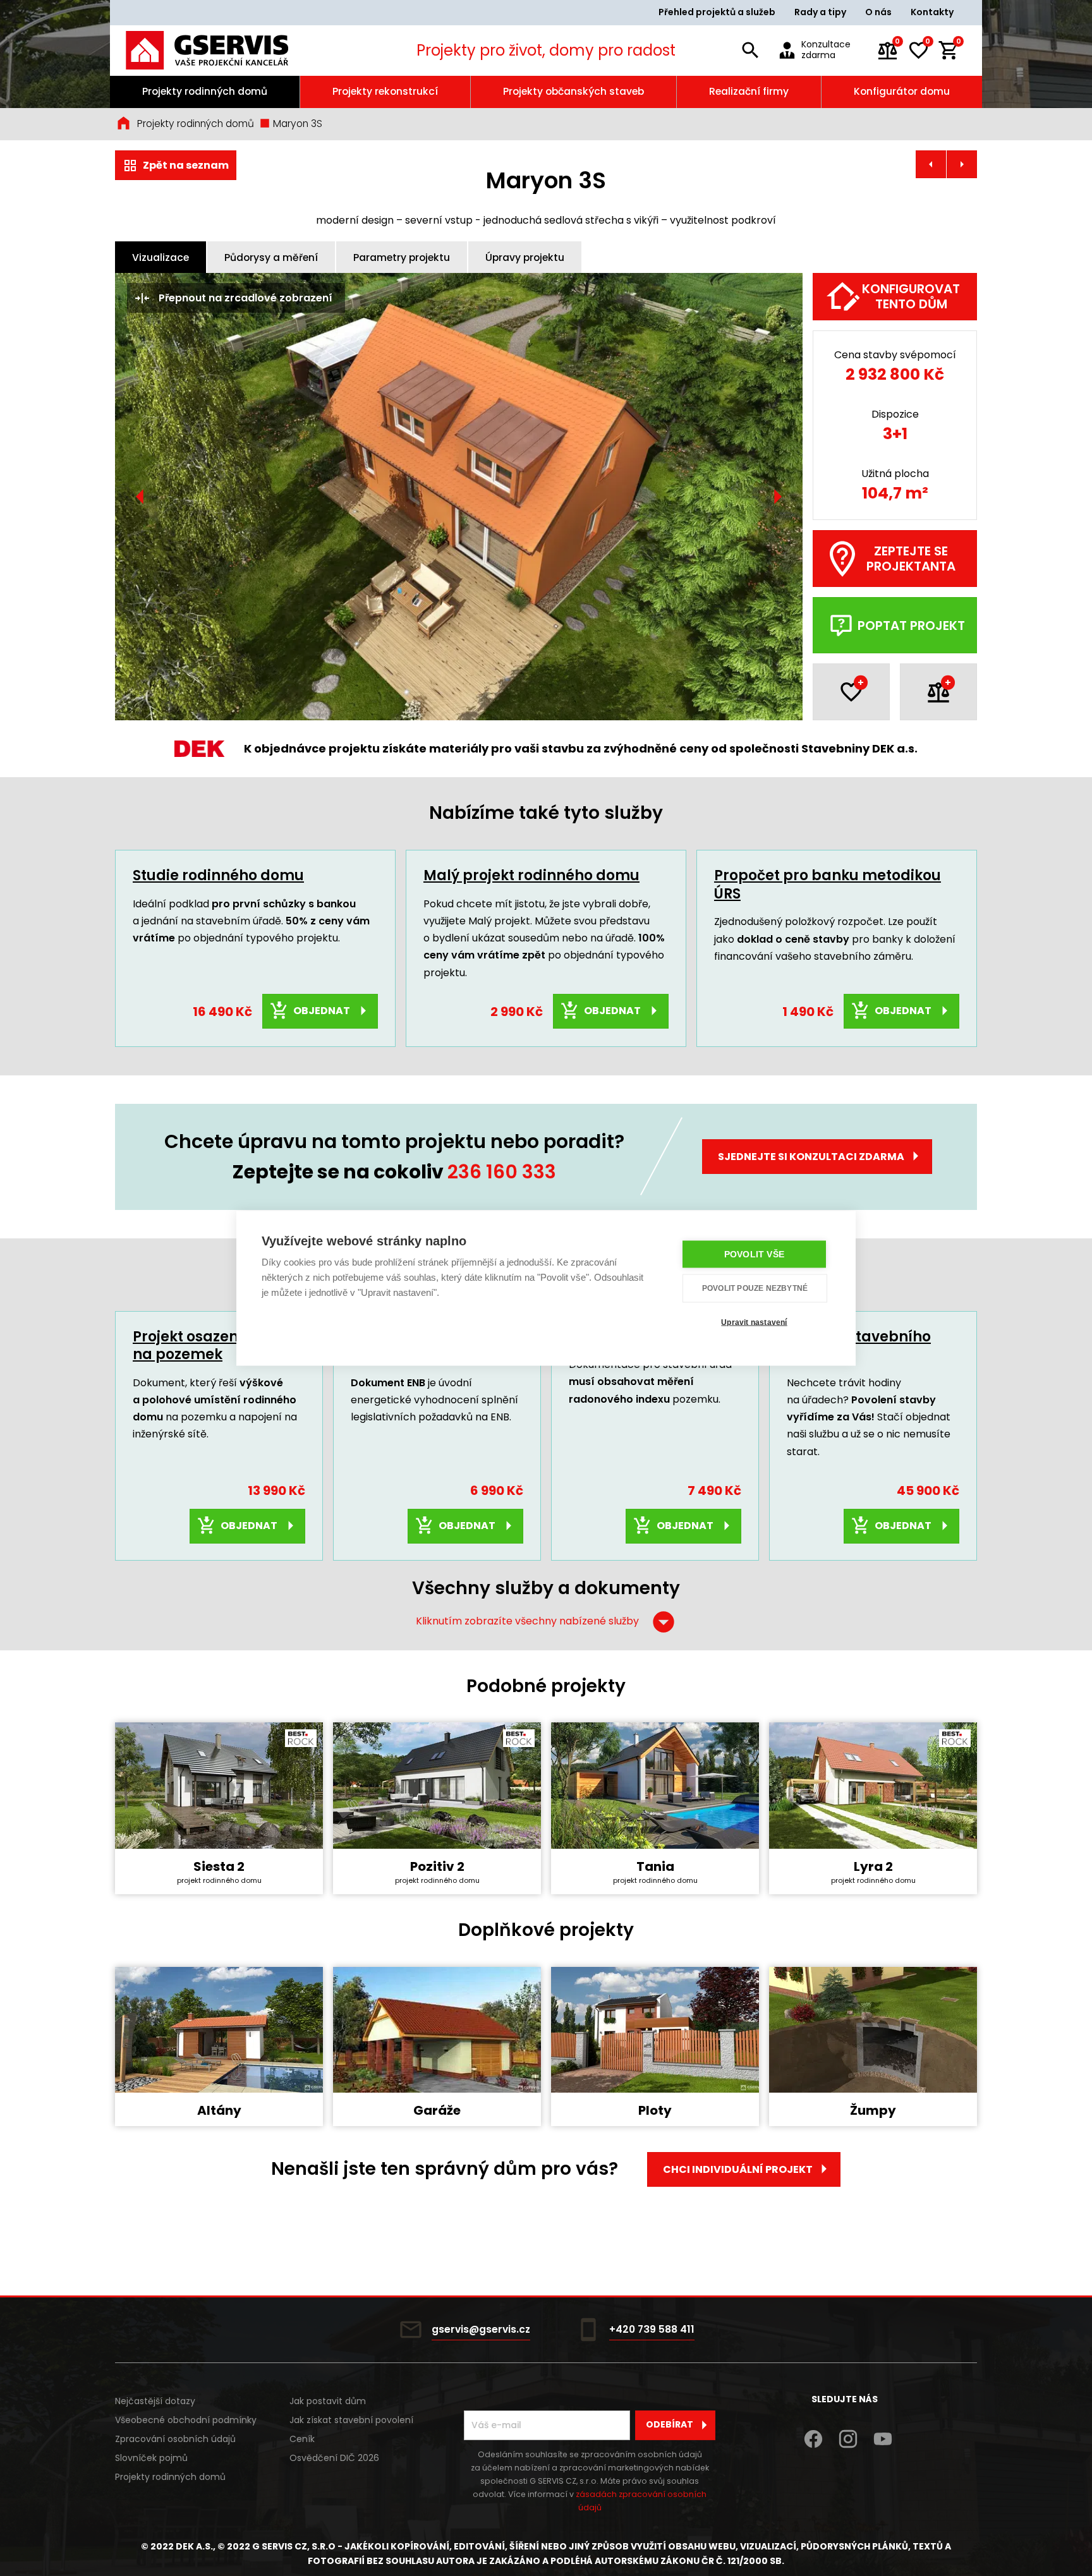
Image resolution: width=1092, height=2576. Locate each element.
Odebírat (670, 2424)
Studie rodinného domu (218, 875)
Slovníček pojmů (151, 2458)
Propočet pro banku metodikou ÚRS (828, 885)
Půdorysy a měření (271, 257)
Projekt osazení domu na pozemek (211, 1346)
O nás (878, 12)
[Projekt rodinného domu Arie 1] (931, 164)
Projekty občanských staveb (573, 91)
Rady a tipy (820, 12)
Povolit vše (754, 1254)
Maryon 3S (296, 124)
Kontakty (932, 12)
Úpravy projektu (525, 257)
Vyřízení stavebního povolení (859, 1346)
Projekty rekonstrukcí (385, 91)
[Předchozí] (140, 497)
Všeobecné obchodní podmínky (186, 2420)
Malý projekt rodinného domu (531, 875)
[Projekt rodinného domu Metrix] (962, 164)
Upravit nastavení (754, 1322)
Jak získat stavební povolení (351, 2420)
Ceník (302, 2439)
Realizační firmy (749, 91)
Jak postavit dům (328, 2401)
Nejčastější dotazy (155, 2401)
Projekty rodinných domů (205, 91)
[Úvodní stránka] (224, 50)
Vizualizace (161, 257)
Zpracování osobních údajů (175, 2439)
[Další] (777, 497)
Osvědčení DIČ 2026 (334, 2458)
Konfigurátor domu (902, 91)
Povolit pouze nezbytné (755, 1288)
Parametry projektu (402, 257)
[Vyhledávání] (750, 51)
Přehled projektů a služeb (717, 12)
